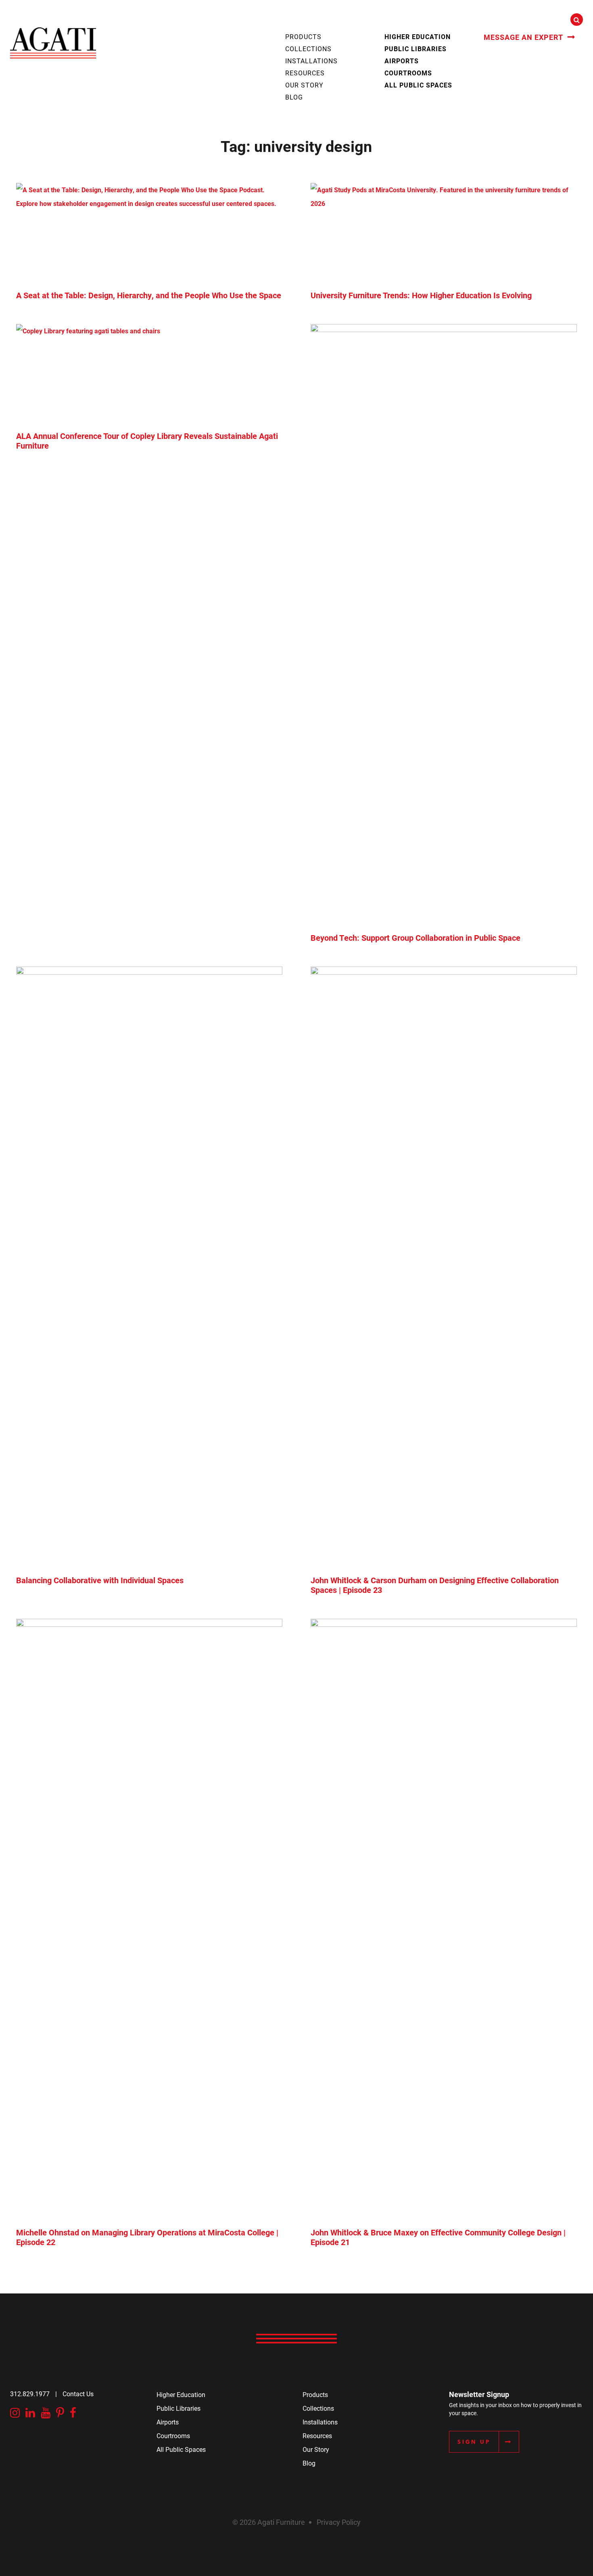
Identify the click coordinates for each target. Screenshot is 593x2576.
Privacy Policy (339, 2522)
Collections (308, 49)
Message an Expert (523, 37)
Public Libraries (416, 49)
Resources (305, 73)
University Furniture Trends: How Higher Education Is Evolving (421, 295)
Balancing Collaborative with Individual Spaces (100, 1580)
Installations (311, 61)
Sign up (474, 2442)
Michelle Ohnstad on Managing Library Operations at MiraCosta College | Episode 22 (147, 2237)
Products (303, 36)
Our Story (304, 85)
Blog (294, 97)
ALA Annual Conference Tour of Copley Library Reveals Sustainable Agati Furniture (147, 441)
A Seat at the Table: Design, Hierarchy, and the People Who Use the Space (149, 295)
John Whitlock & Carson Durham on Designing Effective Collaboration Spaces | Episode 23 (435, 1585)
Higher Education (418, 36)
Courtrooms (408, 73)
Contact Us (78, 2394)
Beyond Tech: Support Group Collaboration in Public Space (416, 938)
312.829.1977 (30, 2394)
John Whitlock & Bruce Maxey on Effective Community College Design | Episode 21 (438, 2237)
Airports (402, 61)
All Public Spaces (418, 85)
